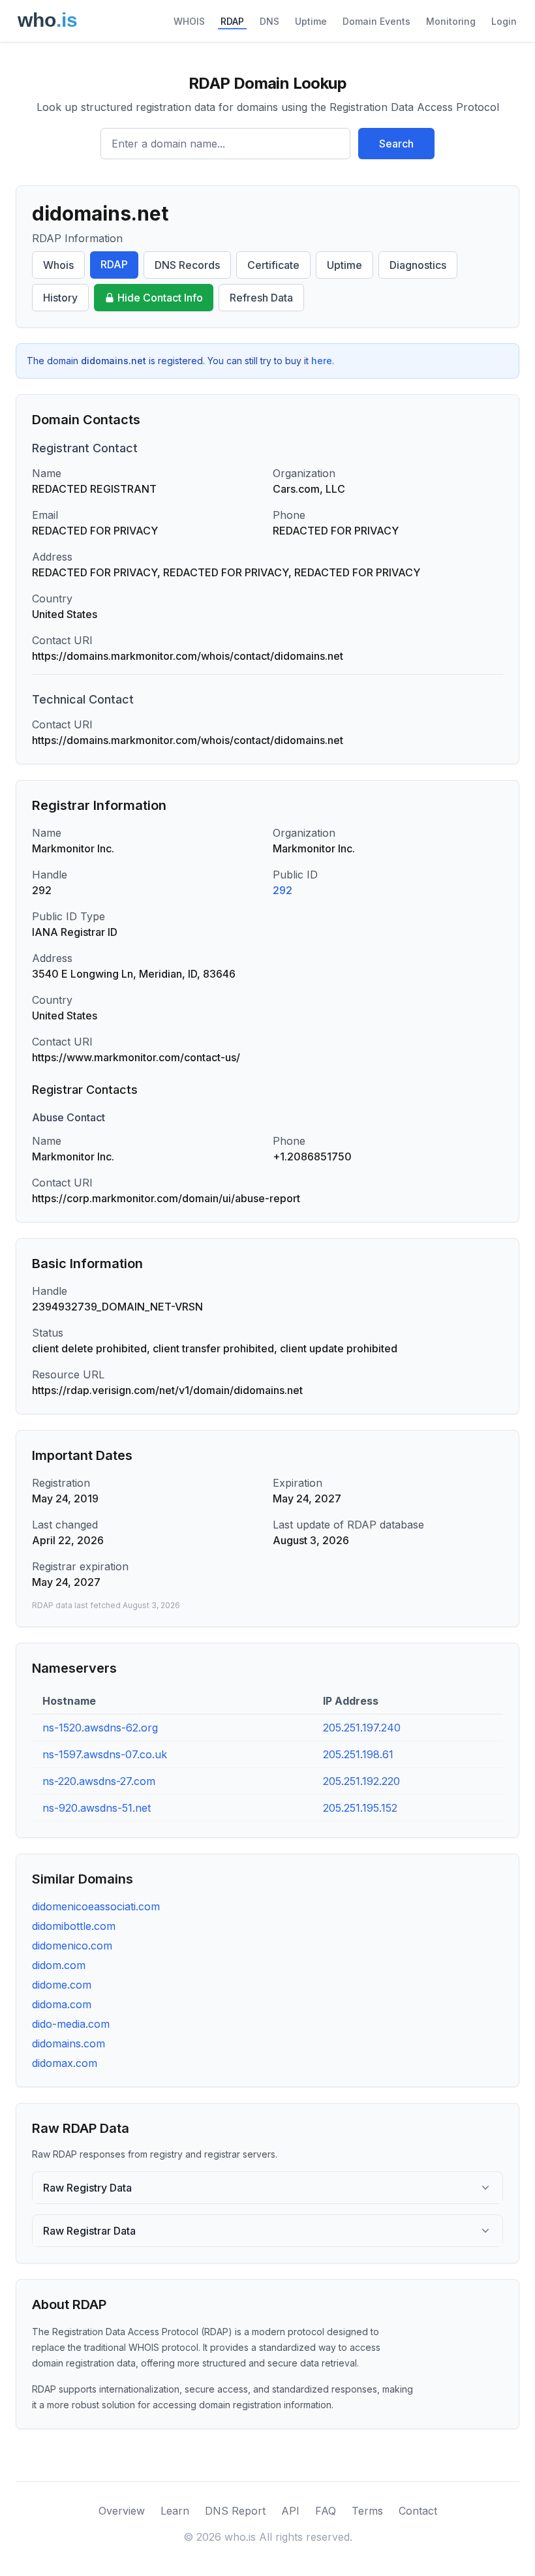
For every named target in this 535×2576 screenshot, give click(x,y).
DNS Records (187, 265)
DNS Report (235, 2511)
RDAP (232, 21)
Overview (122, 2511)
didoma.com (62, 2004)
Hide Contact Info (160, 298)
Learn (175, 2511)
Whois (58, 265)
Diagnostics (418, 265)
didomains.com (69, 2043)
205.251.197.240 (362, 1728)
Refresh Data (261, 298)
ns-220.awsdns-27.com (99, 1781)
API (290, 2511)
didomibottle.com (74, 1926)
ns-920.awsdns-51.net (97, 1808)
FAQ (326, 2511)
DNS (269, 21)
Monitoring (451, 21)
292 (283, 890)
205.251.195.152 (360, 1808)
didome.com (62, 1985)
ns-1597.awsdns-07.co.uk (105, 1754)
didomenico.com (72, 1946)
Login (504, 21)
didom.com (59, 1965)
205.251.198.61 (358, 1754)
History (60, 298)
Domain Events (376, 21)
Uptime (311, 21)
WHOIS (189, 21)
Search (396, 144)
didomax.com (65, 2063)
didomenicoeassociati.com (96, 1906)
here (322, 361)
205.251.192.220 (361, 1781)
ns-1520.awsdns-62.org (100, 1728)
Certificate (273, 265)
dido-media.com (71, 2024)
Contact (418, 2511)
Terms (367, 2511)
